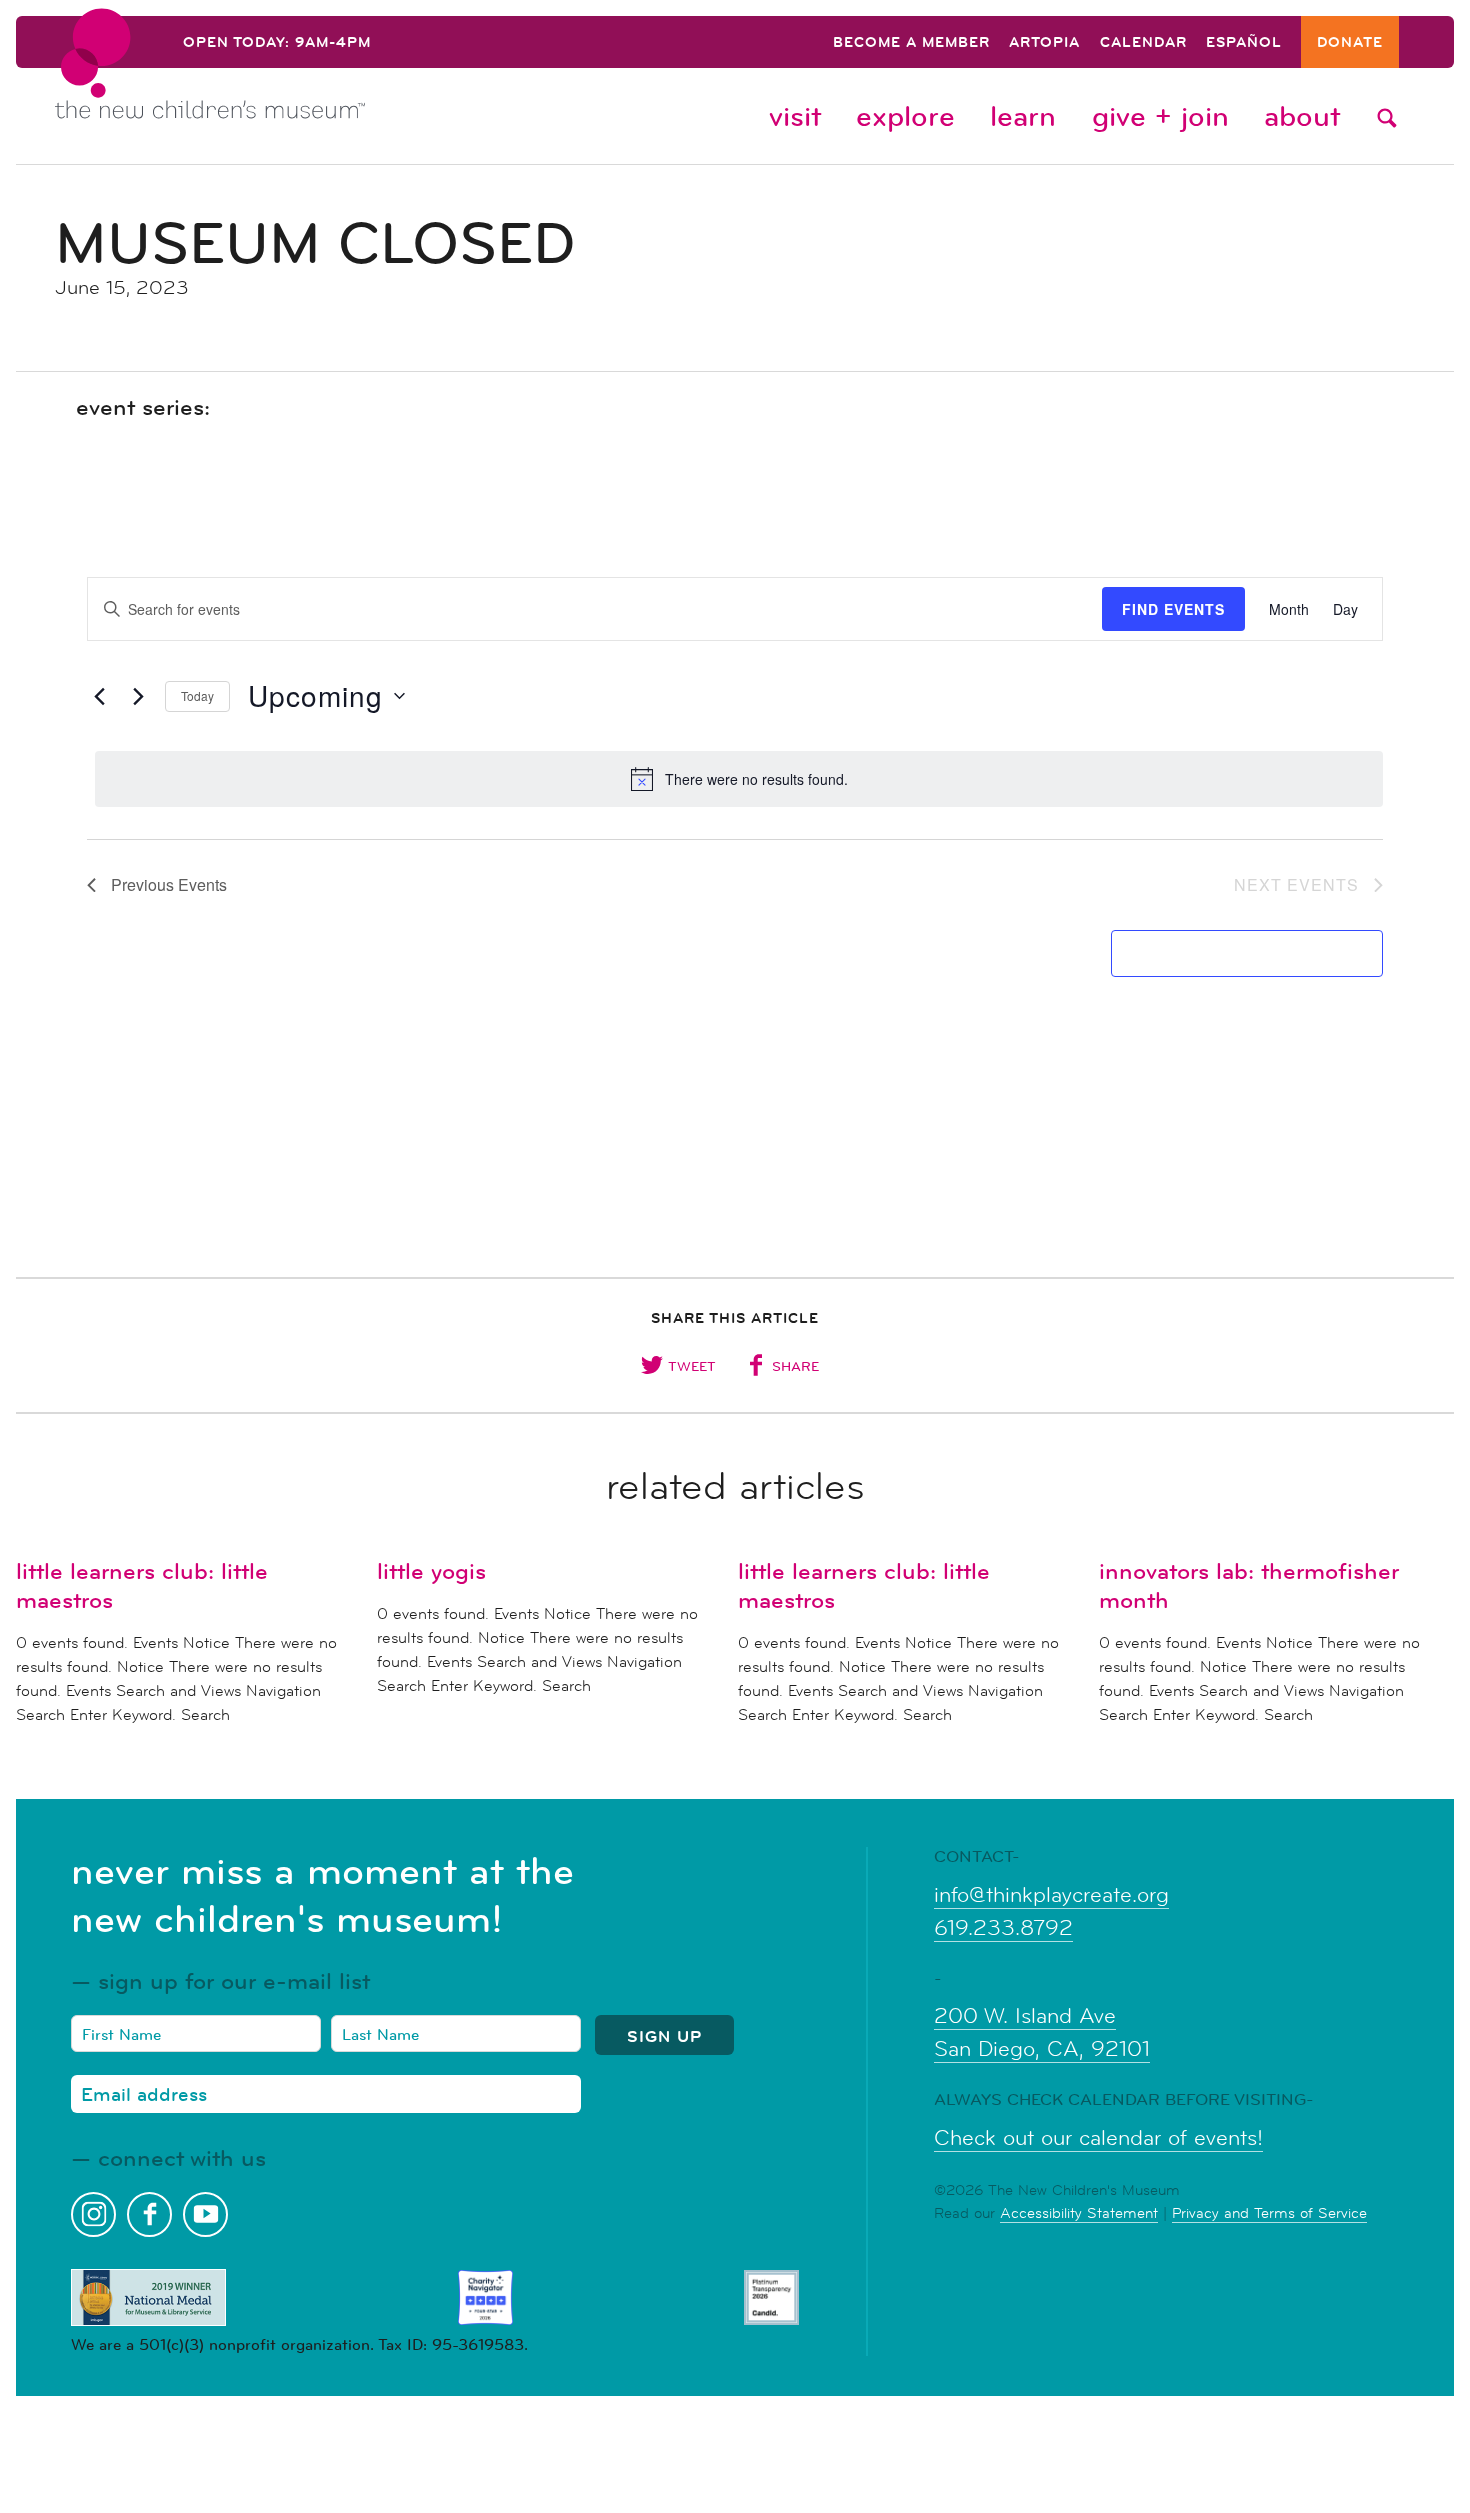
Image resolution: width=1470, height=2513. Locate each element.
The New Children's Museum (255, 81)
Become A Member (911, 43)
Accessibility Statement (1079, 2212)
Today (197, 695)
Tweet (692, 1366)
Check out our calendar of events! (1098, 2138)
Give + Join (1160, 116)
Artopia (1044, 43)
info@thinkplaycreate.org (1051, 1895)
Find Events (1173, 609)
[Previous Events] (99, 696)
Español (1244, 43)
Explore (905, 116)
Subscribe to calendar (1236, 953)
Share (795, 1366)
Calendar (1143, 43)
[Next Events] (138, 696)
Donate (1350, 43)
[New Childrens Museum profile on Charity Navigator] (485, 2297)
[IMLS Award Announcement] (148, 2297)
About (1302, 116)
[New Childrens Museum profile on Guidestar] (771, 2297)
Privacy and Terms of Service (1269, 2212)
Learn (1023, 116)
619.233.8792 (1003, 1928)
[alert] (739, 779)
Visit (795, 116)
